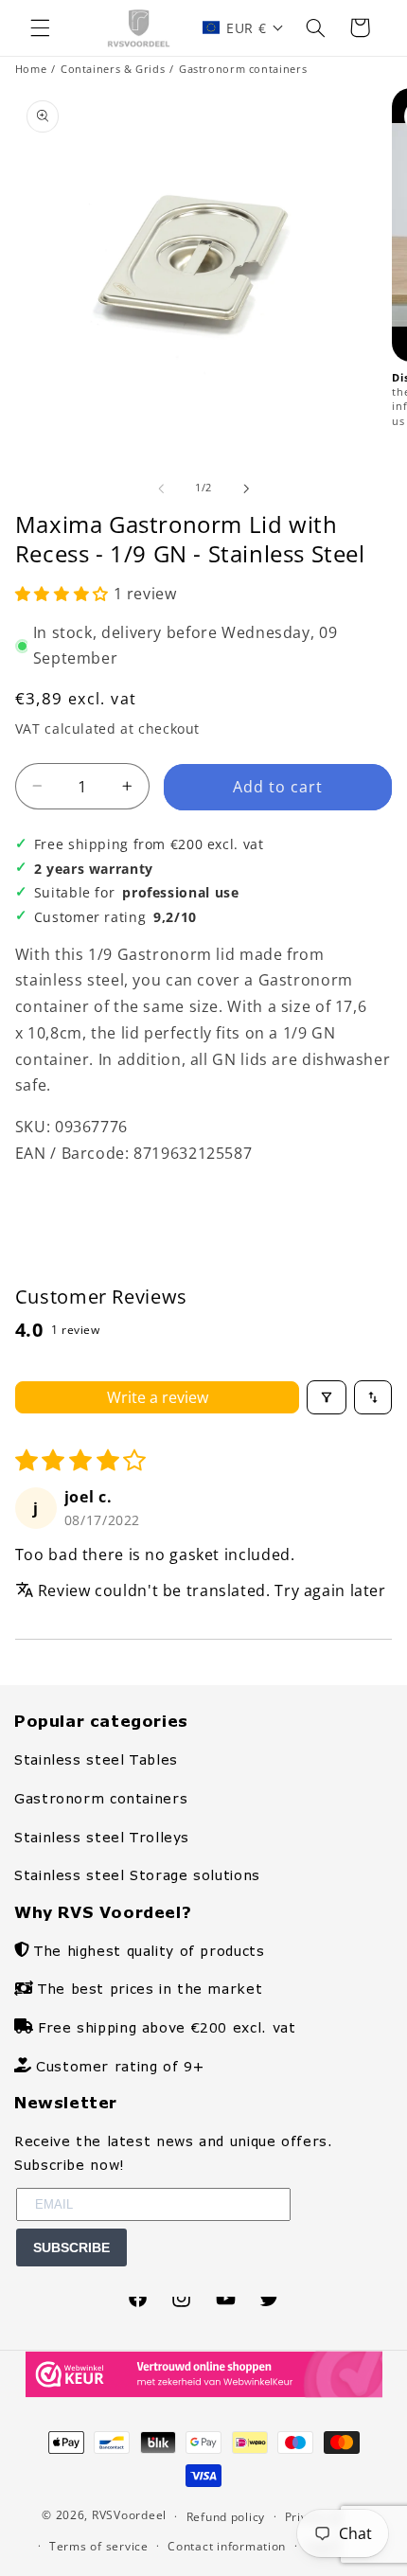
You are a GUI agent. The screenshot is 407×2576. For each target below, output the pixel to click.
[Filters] (327, 1397)
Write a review (158, 1397)
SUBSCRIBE (71, 2247)
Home (31, 69)
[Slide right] (246, 489)
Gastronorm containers (243, 69)
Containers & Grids (113, 69)
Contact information (227, 2546)
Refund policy (226, 2517)
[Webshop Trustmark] (204, 2392)
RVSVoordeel (129, 2516)
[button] (40, 27)
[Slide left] (161, 489)
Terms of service (99, 2546)
